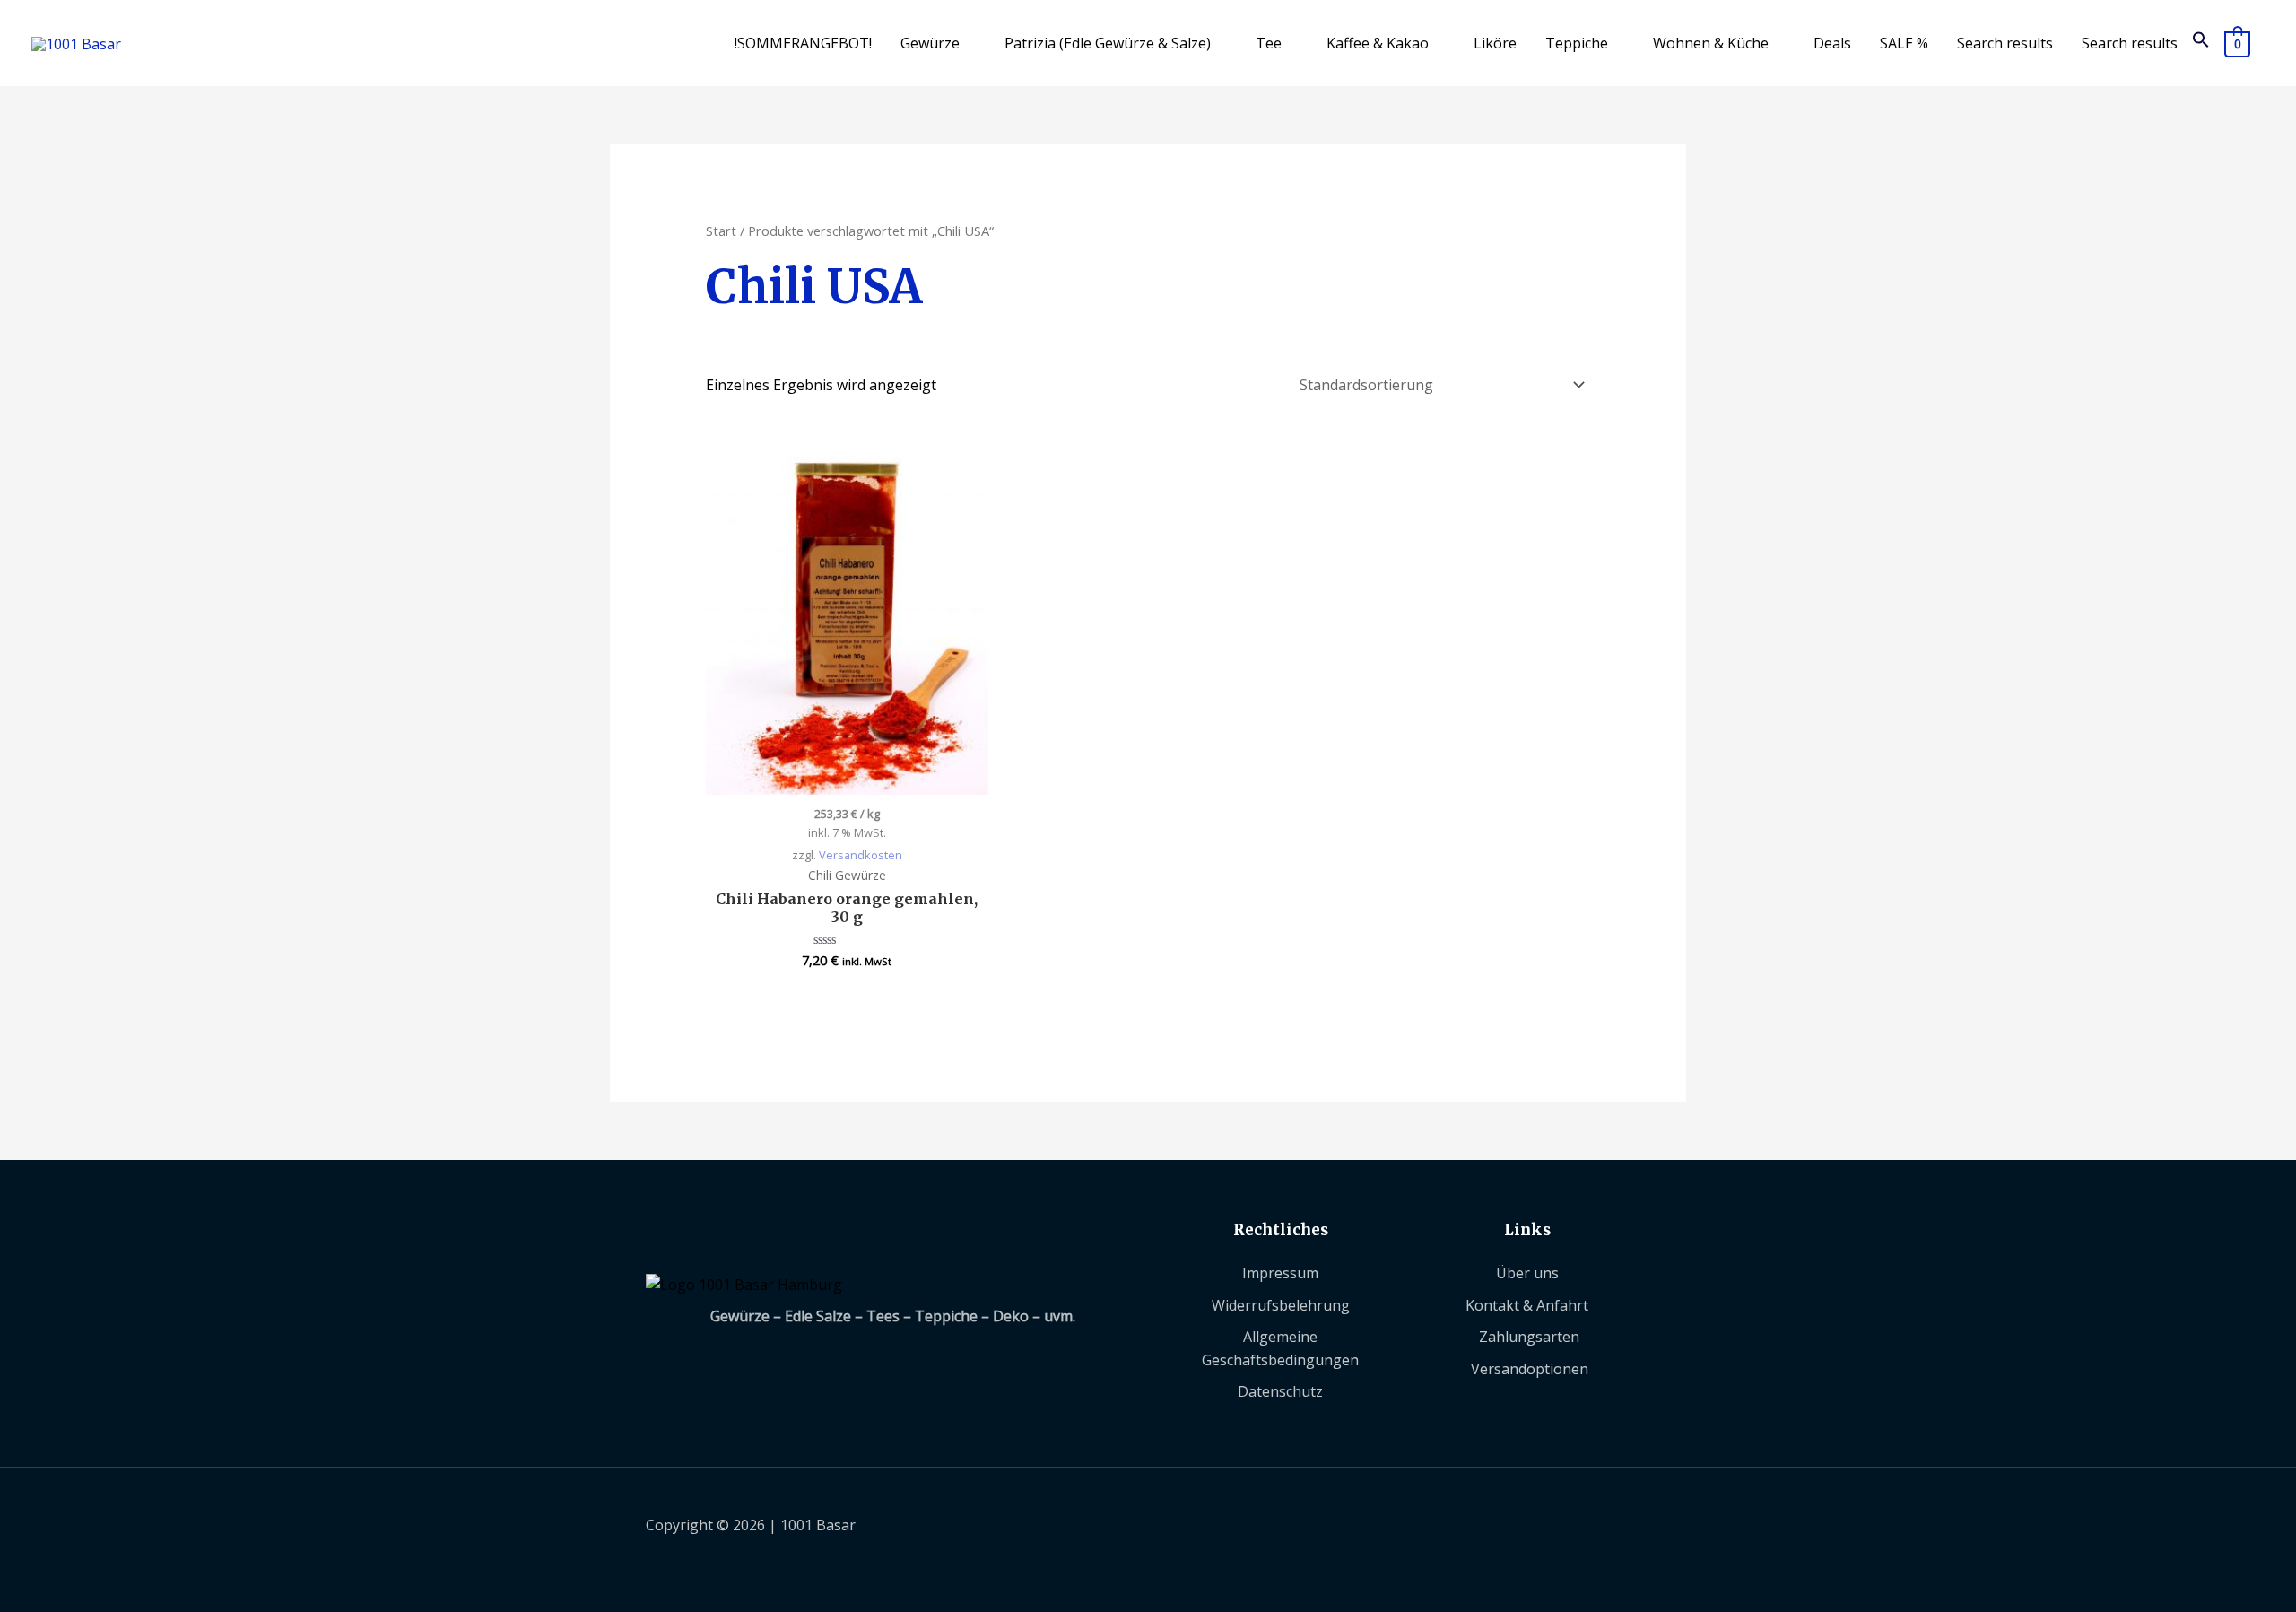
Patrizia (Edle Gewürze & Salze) (1108, 43)
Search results (2005, 43)
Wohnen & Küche (1711, 43)
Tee (1269, 43)
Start (721, 231)
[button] (2201, 43)
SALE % (1904, 43)
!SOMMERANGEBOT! (803, 43)
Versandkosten (861, 855)
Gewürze (930, 43)
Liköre (1495, 43)
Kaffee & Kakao (1378, 43)
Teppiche (1577, 43)
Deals (1832, 43)
